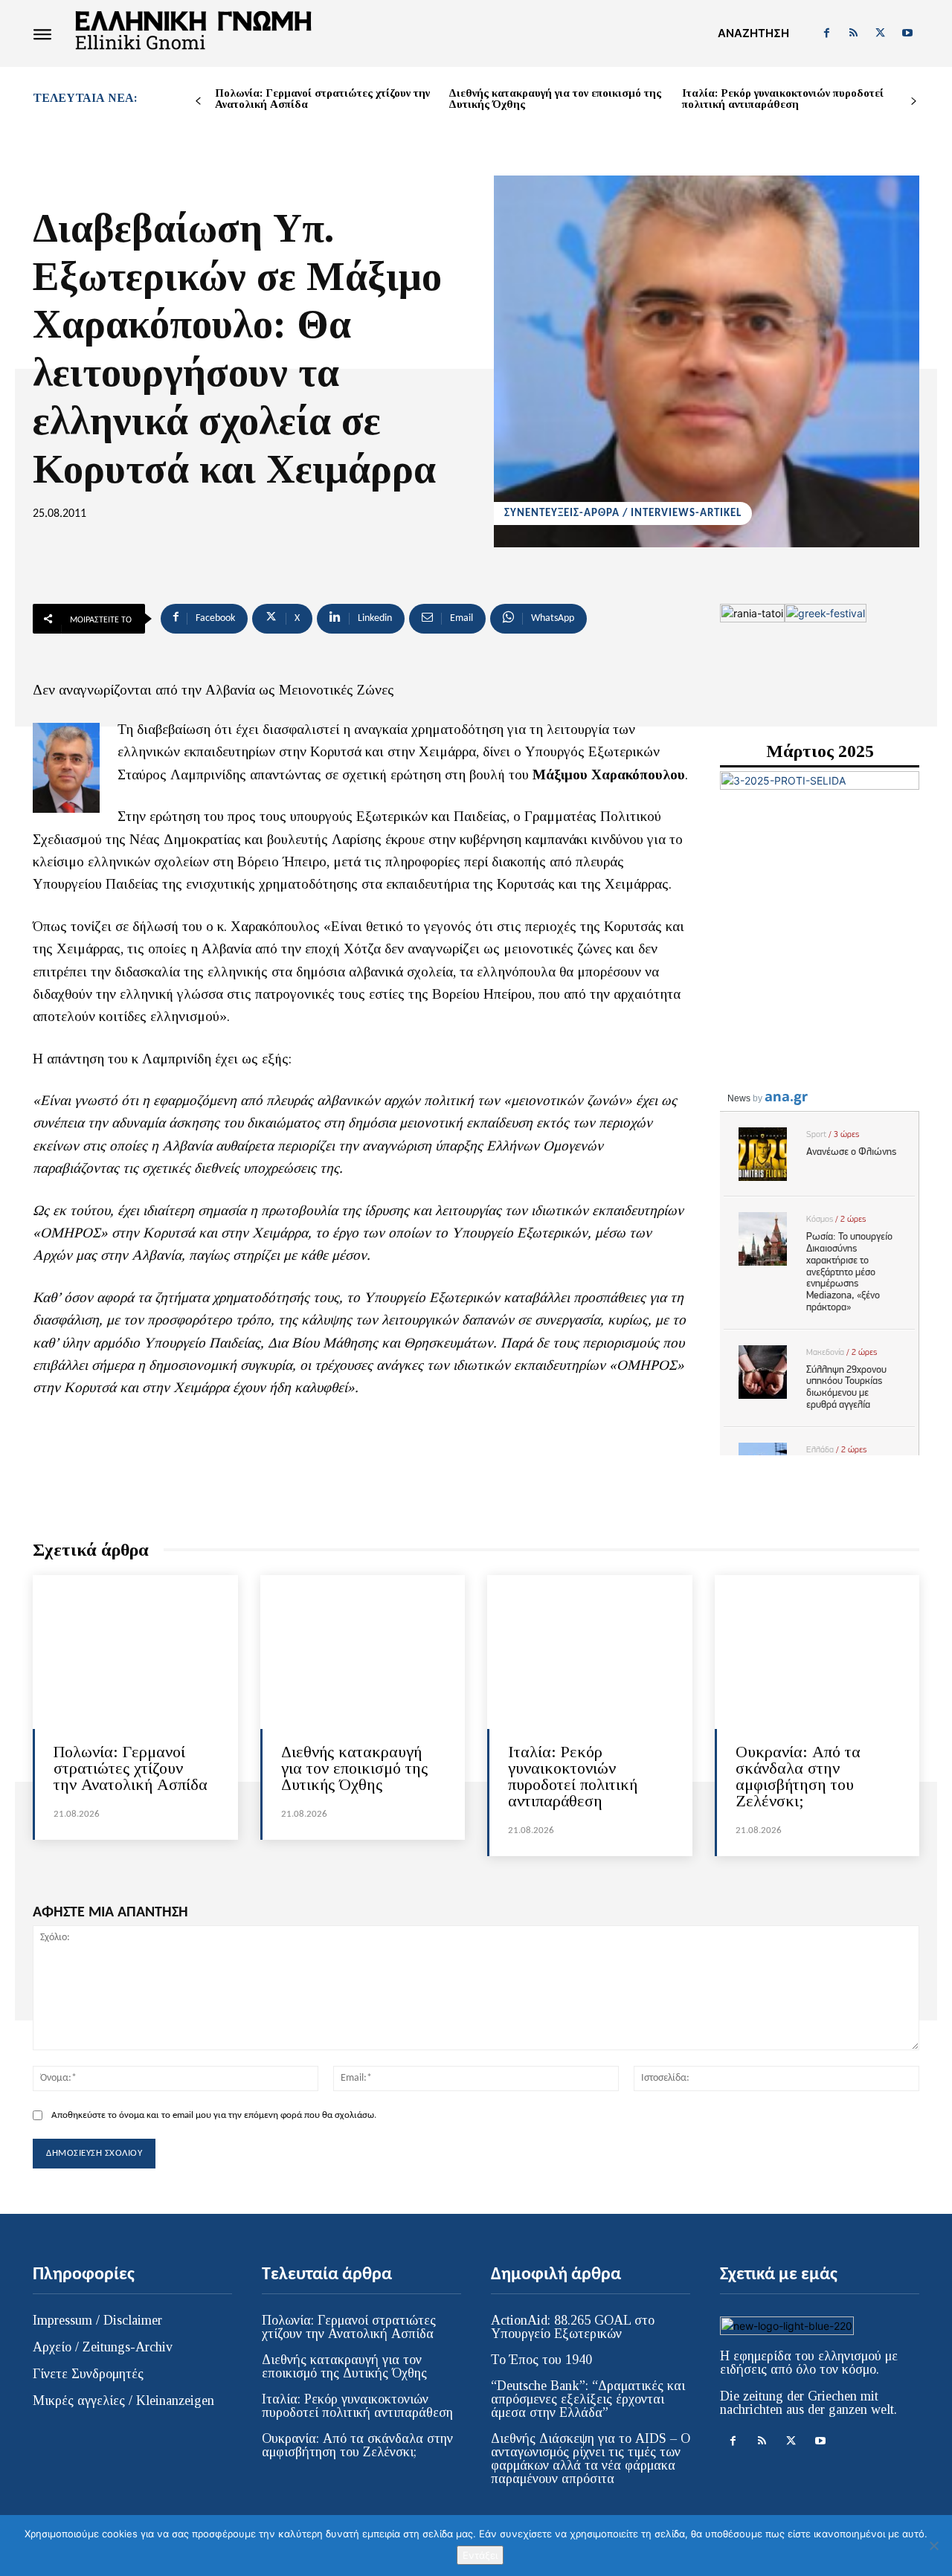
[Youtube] (907, 33)
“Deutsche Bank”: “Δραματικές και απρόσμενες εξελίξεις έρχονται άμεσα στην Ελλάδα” (588, 2399)
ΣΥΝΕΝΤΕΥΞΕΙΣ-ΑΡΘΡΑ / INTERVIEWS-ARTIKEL (623, 513)
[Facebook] (826, 33)
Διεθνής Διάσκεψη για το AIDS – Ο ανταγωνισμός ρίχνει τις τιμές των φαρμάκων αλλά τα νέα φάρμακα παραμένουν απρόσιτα (591, 2459)
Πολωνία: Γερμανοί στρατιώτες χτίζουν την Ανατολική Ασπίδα (322, 99)
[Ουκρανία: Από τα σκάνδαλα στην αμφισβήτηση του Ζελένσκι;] (817, 1652)
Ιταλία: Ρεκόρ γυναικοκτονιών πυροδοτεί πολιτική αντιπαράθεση (783, 99)
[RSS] (853, 33)
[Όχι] (933, 2546)
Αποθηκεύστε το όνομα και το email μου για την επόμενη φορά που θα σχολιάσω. (214, 2115)
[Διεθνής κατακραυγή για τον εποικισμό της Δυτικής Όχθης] (363, 1652)
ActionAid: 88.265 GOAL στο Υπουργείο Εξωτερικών (573, 2327)
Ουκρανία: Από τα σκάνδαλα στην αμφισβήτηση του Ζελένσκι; (798, 1776)
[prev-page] (198, 102)
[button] (753, 33)
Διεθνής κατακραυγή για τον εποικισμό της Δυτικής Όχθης (555, 99)
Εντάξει (480, 2555)
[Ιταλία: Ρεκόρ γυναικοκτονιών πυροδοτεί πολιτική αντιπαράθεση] (590, 1652)
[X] (881, 33)
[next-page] (914, 102)
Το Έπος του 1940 (541, 2360)
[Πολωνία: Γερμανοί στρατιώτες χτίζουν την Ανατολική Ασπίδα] (135, 1652)
